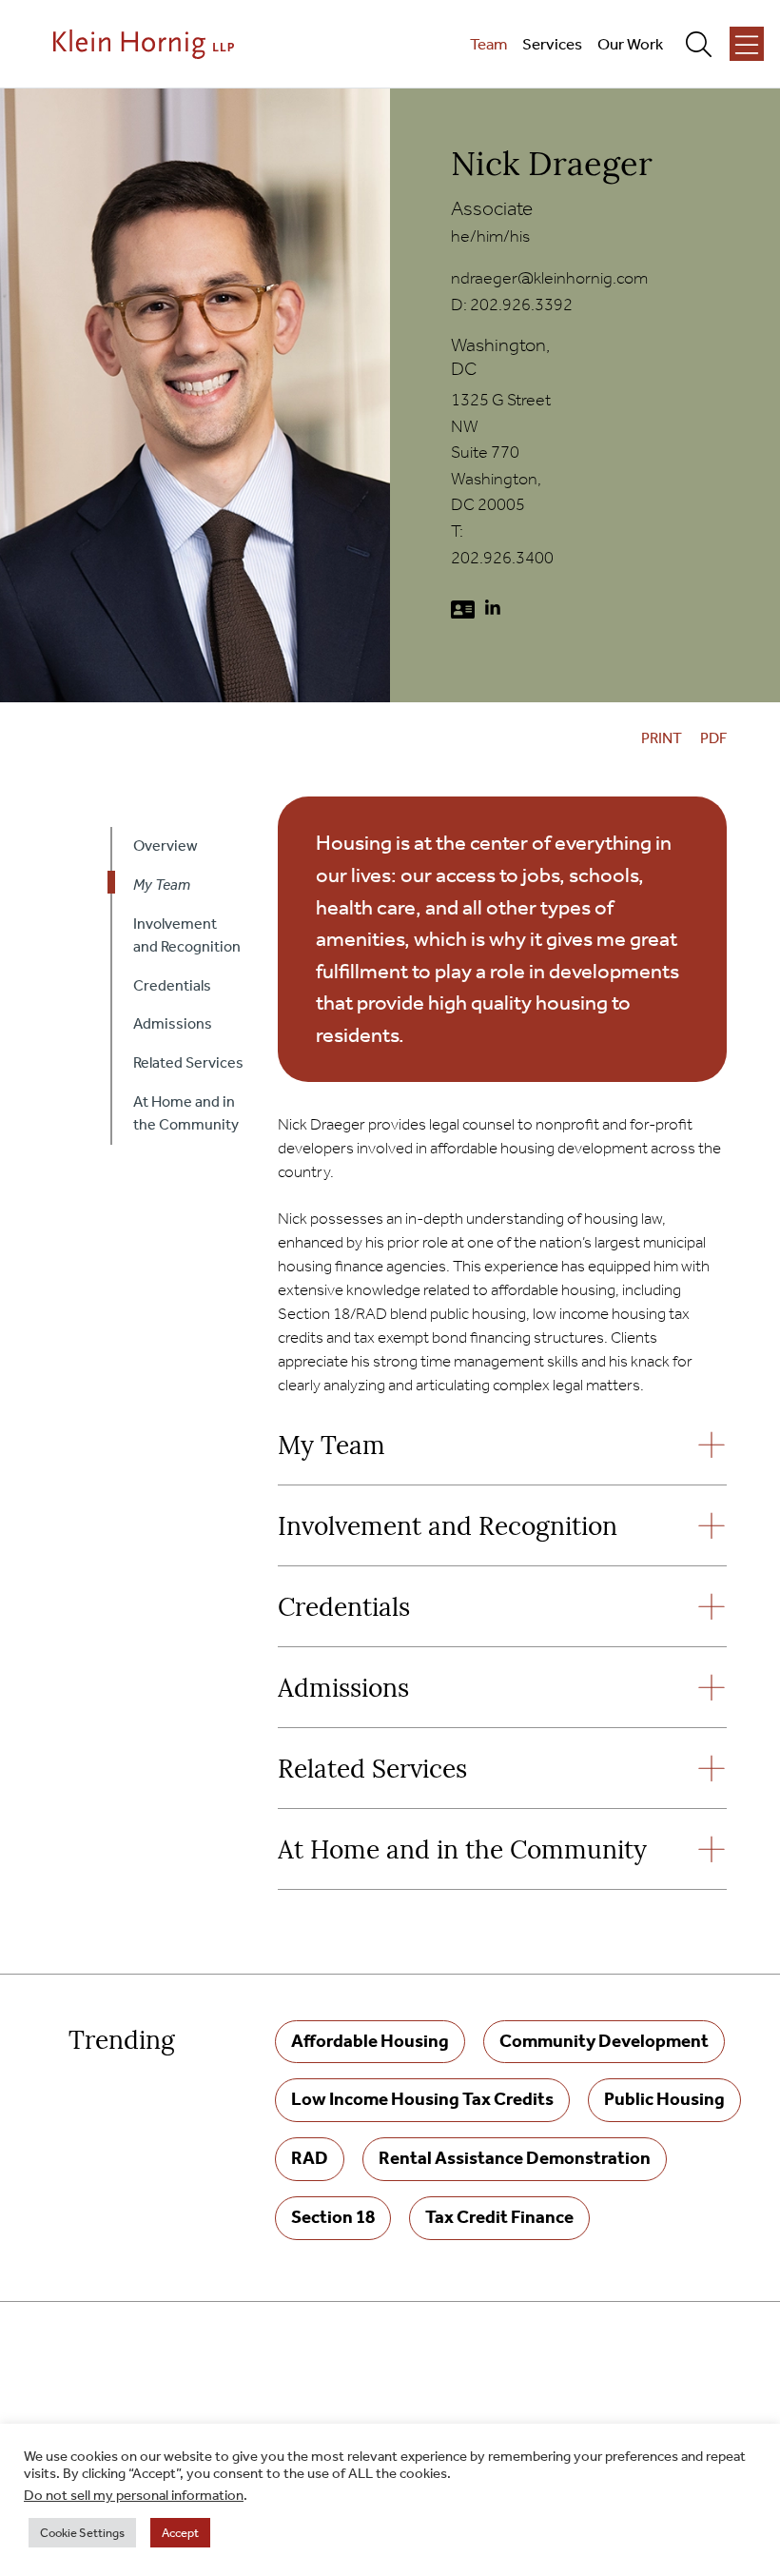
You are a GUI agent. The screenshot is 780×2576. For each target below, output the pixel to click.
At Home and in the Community (462, 1852)
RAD (310, 2158)
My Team (331, 1448)
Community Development (604, 2041)
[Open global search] (706, 44)
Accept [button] (180, 2533)
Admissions (343, 1691)
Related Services (372, 1771)
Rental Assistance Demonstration (515, 2158)
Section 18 (333, 2217)
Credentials (344, 1610)
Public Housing (664, 2099)
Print (662, 738)
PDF (713, 738)
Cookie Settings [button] (82, 2533)
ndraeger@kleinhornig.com (549, 278)
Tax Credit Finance (499, 2217)
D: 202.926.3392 (512, 305)
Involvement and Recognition (448, 1529)
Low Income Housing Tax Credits (422, 2099)
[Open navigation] (747, 44)
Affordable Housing (370, 2041)
